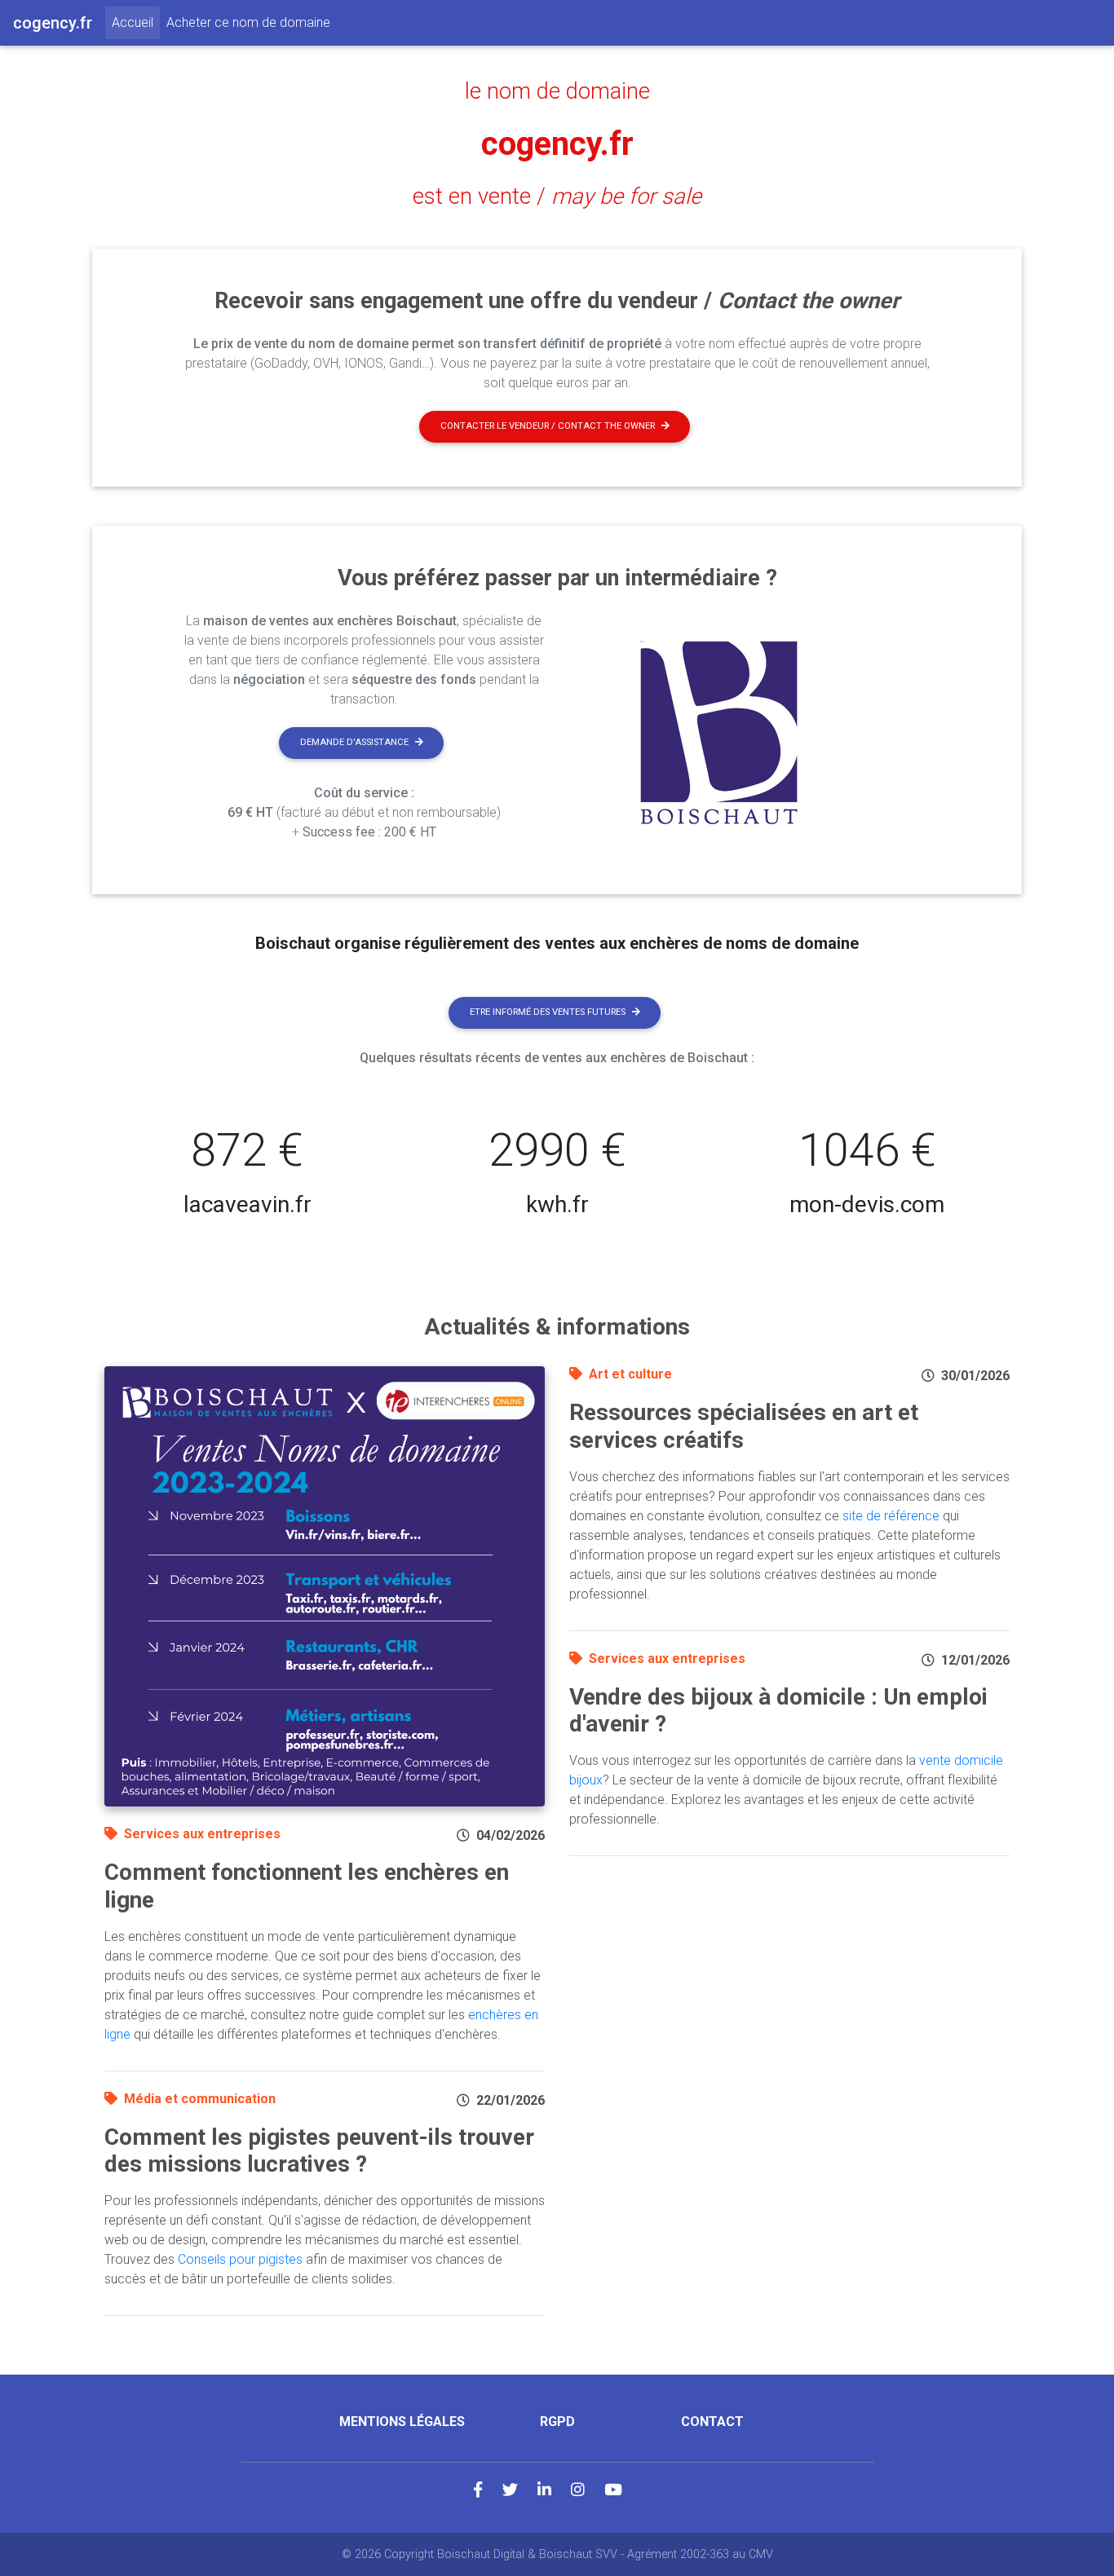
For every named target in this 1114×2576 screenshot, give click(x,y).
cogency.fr (557, 144)
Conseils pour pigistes (240, 2259)
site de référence (891, 1516)
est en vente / (557, 196)
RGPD (557, 2422)
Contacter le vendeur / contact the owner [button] (548, 426)
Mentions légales (402, 2422)
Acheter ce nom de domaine (248, 22)
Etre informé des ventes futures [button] (548, 1012)
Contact (712, 2422)
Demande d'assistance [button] (354, 742)
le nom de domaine (557, 91)
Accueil (136, 22)
